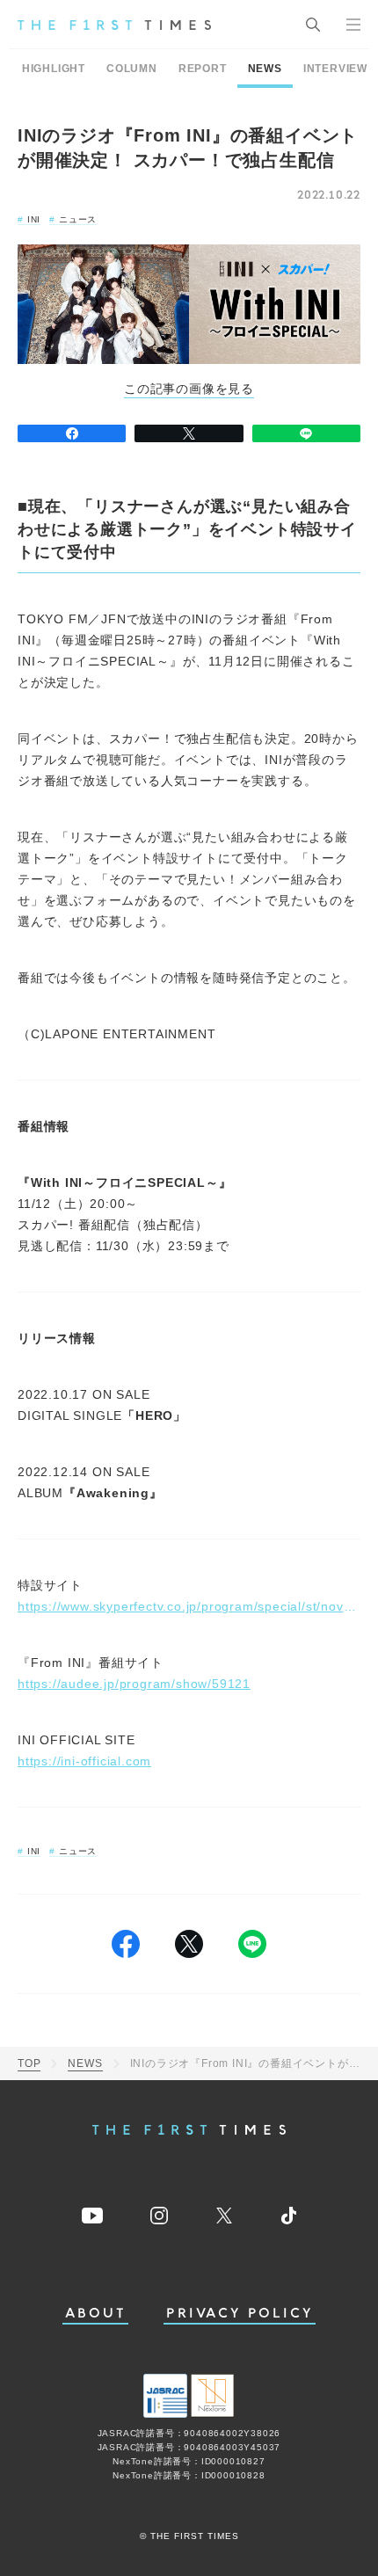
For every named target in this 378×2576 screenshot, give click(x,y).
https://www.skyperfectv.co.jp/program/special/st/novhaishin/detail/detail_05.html (189, 1606)
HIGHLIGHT (54, 69)
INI (34, 219)
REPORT (203, 69)
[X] (189, 433)
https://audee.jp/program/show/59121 (134, 1684)
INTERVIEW (335, 69)
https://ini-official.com (84, 1761)
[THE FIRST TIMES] (114, 25)
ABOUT (96, 2314)
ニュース (78, 219)
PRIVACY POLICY (240, 2314)
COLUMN (132, 69)
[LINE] (306, 433)
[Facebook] (72, 433)
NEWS (265, 69)
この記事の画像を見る (189, 389)
